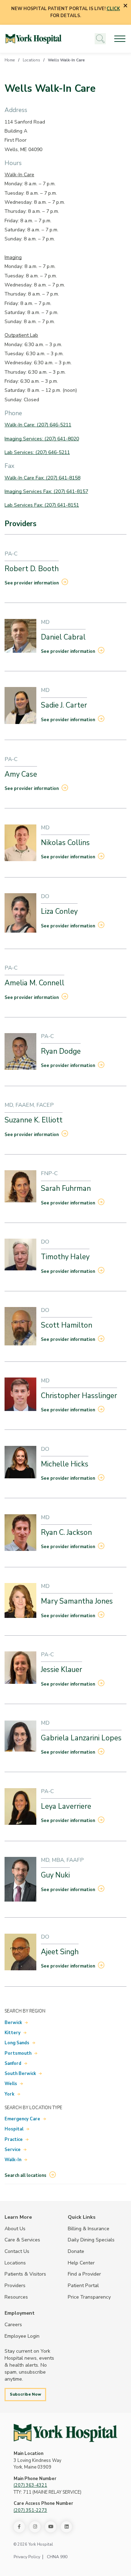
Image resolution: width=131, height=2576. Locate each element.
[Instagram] (35, 2527)
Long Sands (17, 2043)
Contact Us (17, 2251)
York (9, 2094)
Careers (13, 2324)
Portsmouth (18, 2053)
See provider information (32, 583)
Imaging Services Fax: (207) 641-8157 (46, 491)
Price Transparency (89, 2297)
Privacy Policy (27, 2557)
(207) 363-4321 (30, 2485)
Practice (14, 2140)
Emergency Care (22, 2119)
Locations (31, 60)
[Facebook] (19, 2527)
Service (13, 2150)
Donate (76, 2251)
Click (113, 9)
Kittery (13, 2033)
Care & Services (22, 2240)
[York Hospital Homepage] (65, 2433)
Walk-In (13, 2160)
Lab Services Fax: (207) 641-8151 (42, 505)
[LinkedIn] (66, 2527)
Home (10, 60)
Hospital (14, 2129)
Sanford (13, 2063)
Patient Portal (83, 2285)
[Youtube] (51, 2527)
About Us (15, 2228)
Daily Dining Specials (91, 2240)
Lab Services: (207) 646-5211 (37, 452)
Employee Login (22, 2336)
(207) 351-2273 (30, 2510)
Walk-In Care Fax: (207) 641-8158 (42, 478)
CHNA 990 (57, 2557)
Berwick (13, 2023)
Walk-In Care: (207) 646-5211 (38, 425)
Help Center (81, 2263)
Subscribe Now (26, 2394)
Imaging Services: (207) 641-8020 (42, 439)
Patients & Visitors (25, 2274)
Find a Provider (84, 2274)
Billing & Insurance (89, 2228)
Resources (16, 2297)
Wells (11, 2084)
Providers (15, 2285)
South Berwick (20, 2074)
